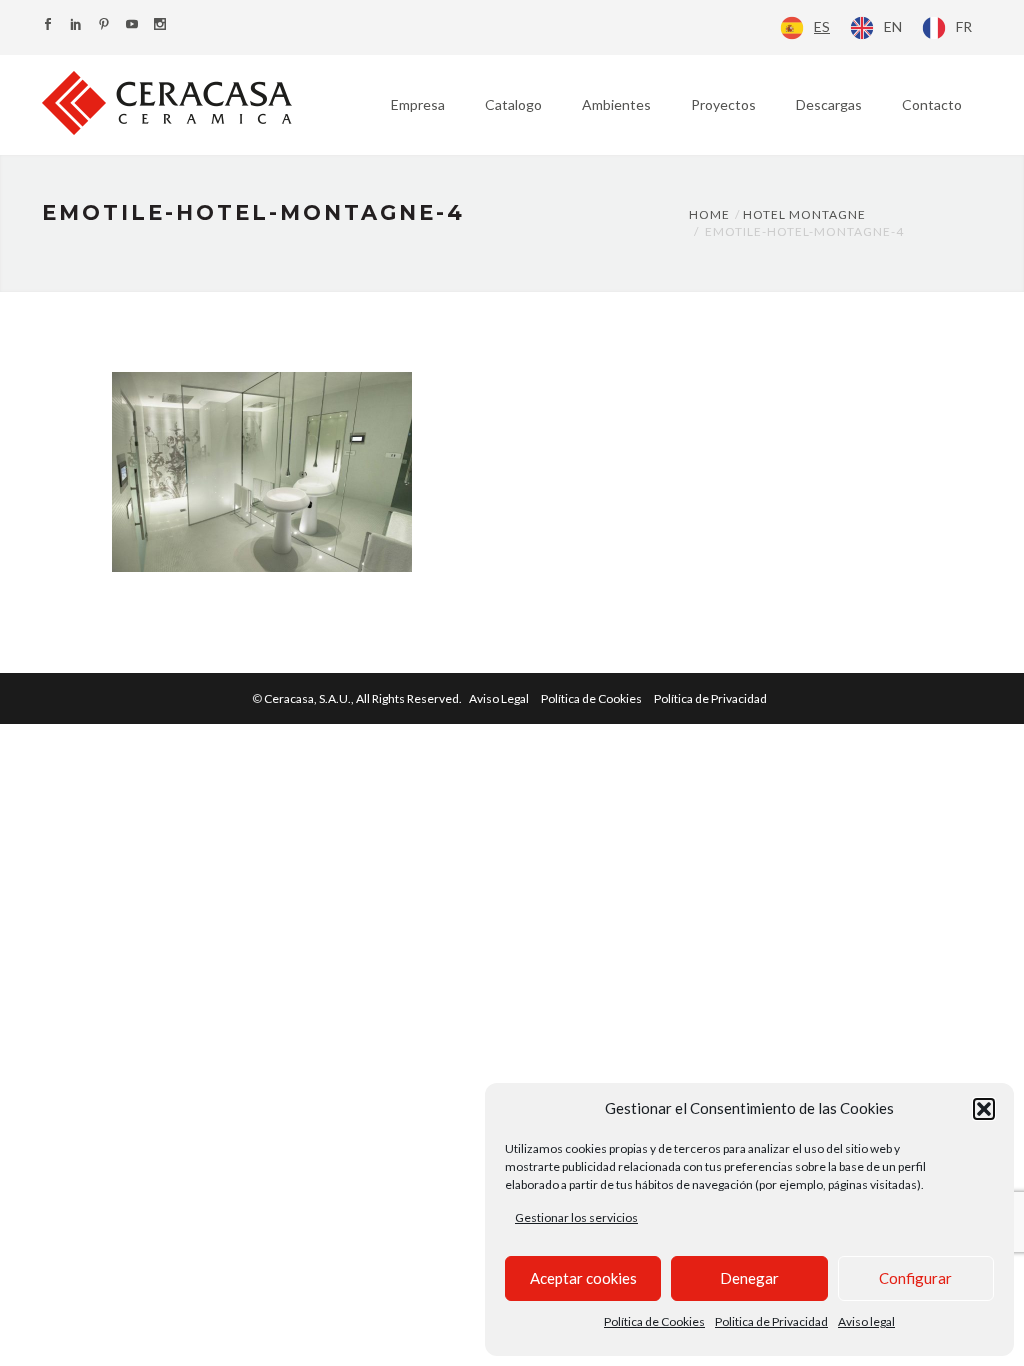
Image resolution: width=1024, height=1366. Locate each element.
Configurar (915, 1278)
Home (709, 214)
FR (964, 26)
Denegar (749, 1278)
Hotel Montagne (804, 214)
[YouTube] (132, 25)
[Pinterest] (104, 25)
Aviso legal (866, 1321)
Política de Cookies (654, 1321)
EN (893, 26)
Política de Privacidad (710, 698)
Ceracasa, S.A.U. (364, 698)
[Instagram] (160, 25)
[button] (984, 1109)
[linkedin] (76, 25)
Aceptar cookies (583, 1278)
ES (822, 26)
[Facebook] (48, 25)
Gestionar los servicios (576, 1217)
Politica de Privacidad (771, 1321)
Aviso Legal (499, 698)
